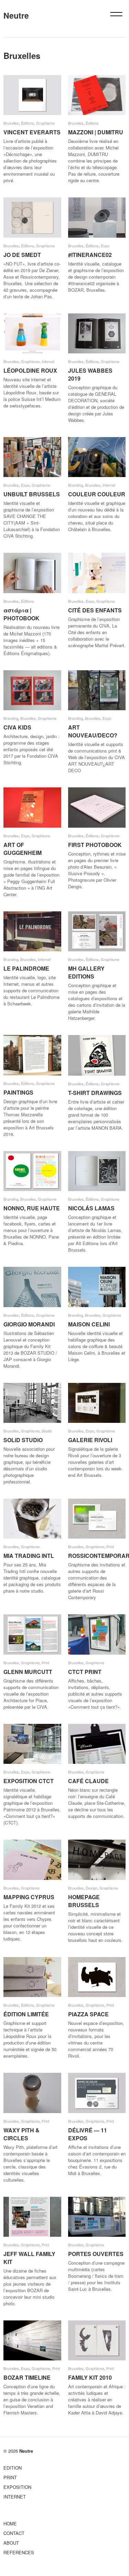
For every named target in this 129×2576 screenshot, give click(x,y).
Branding (76, 485)
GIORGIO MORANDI (29, 1324)
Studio (47, 1431)
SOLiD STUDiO (23, 1440)
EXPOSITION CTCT (29, 1781)
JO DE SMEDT (22, 255)
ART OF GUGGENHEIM (23, 849)
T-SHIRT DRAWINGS (95, 1093)
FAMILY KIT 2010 (90, 2377)
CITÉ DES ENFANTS (95, 610)
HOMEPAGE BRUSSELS (84, 1901)
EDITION (13, 2468)
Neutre (16, 15)
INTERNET (15, 2497)
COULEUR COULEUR (97, 494)
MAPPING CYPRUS (29, 1897)
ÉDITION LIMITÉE (26, 2014)
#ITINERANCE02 (90, 255)
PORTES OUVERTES (96, 2254)
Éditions (28, 123)
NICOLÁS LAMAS (91, 1208)
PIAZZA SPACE (88, 2014)
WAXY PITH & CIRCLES (21, 2134)
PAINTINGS (18, 1092)
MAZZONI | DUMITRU (96, 132)
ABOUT (11, 2543)
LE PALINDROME (26, 968)
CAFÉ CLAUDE (88, 1781)
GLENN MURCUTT (28, 1672)
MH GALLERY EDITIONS (86, 972)
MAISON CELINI (89, 1324)
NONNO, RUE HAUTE (32, 1208)
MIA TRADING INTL (29, 1556)
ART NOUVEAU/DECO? (93, 731)
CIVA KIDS (17, 727)
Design (92, 1888)
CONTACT (14, 2533)
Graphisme (45, 123)
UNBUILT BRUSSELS (32, 494)
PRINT (10, 2477)
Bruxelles (11, 123)
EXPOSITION (17, 2487)
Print (110, 1546)
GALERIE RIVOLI (90, 1440)
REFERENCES (19, 2552)
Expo (105, 246)
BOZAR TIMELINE (27, 2377)
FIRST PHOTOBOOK (95, 845)
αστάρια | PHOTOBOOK (21, 614)
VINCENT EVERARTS (32, 132)
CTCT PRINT (85, 1672)
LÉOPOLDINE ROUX (30, 370)
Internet (48, 361)
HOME (10, 2523)
